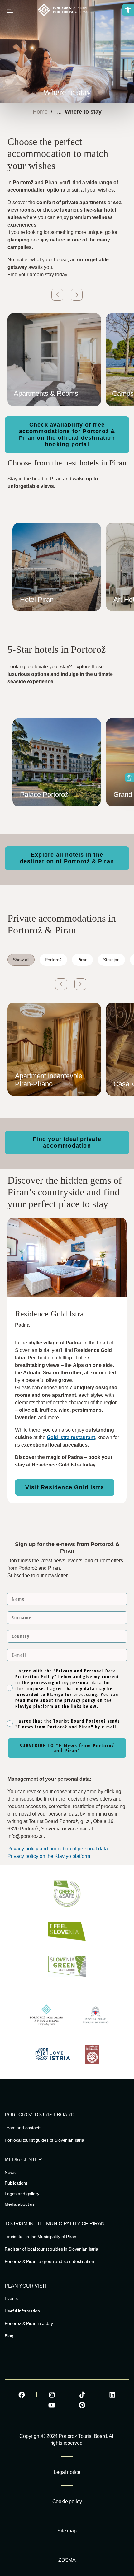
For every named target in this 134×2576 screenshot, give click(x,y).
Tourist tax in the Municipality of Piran (40, 2237)
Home (40, 112)
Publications (16, 2183)
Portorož (53, 960)
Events (11, 2298)
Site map (67, 2531)
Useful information (22, 2311)
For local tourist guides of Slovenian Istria (44, 2140)
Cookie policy (67, 2501)
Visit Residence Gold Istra (65, 1487)
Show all (21, 960)
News (10, 2172)
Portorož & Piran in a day (29, 2323)
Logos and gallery (22, 2194)
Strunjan (111, 960)
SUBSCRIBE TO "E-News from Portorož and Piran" (67, 1748)
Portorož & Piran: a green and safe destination (49, 2261)
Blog (9, 2336)
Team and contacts (23, 2128)
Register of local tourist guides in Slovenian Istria (51, 2249)
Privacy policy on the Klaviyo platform (49, 1856)
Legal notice (67, 2472)
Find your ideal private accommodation (67, 1142)
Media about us (20, 2204)
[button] (128, 10)
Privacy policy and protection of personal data (58, 1849)
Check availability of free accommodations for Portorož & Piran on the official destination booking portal (67, 435)
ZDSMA (67, 2560)
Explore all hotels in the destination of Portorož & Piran (67, 858)
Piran (82, 960)
